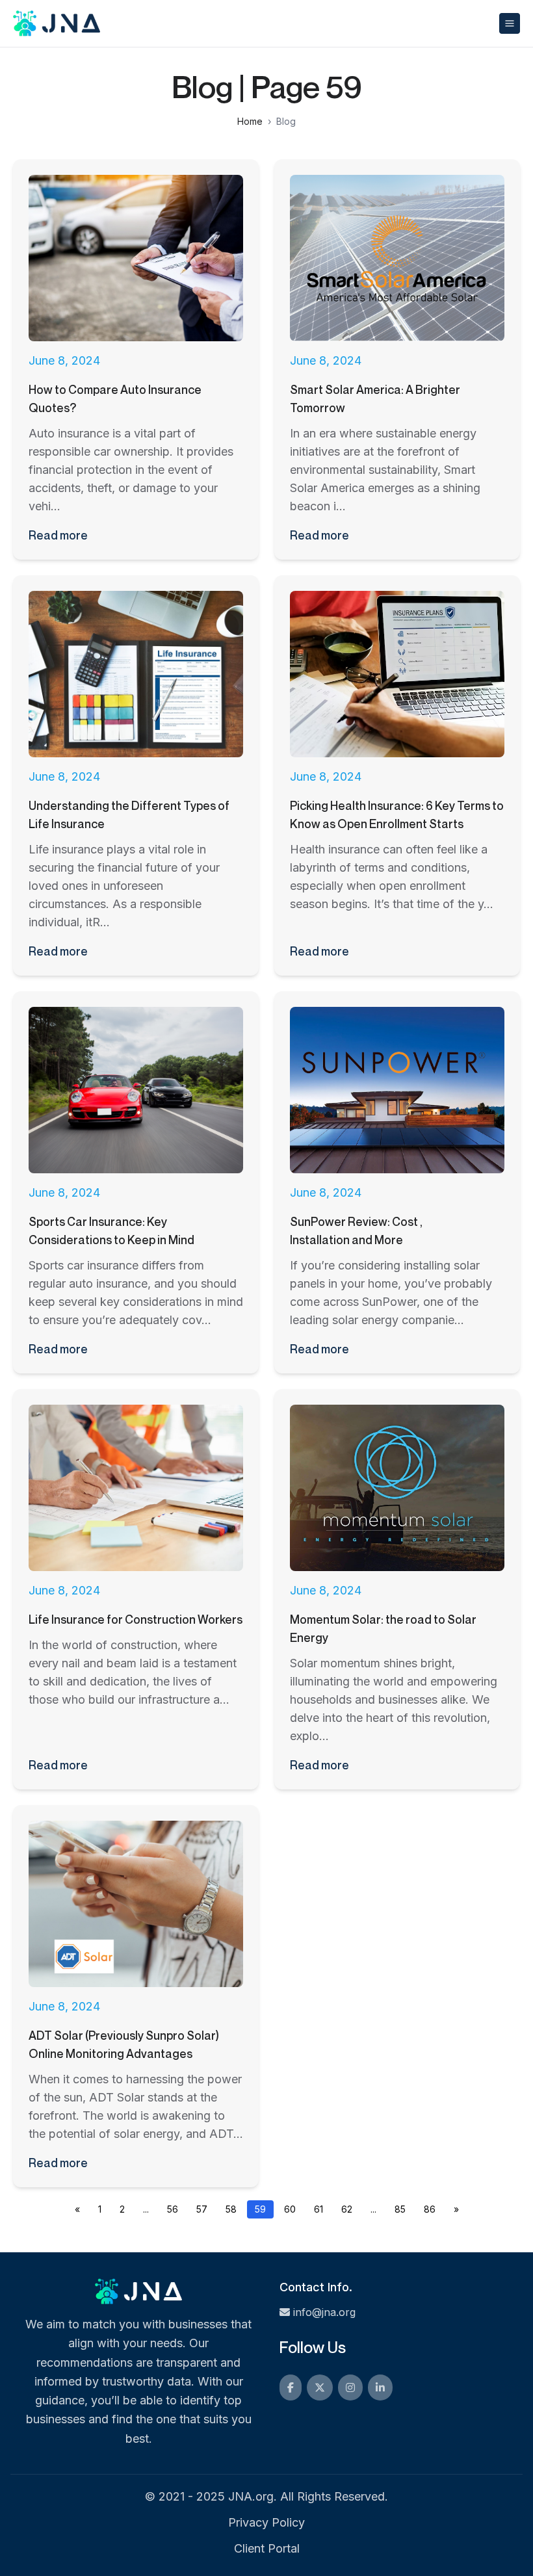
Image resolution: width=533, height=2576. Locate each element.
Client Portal (267, 2548)
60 (290, 2209)
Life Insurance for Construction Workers (136, 1619)
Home (250, 121)
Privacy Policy (266, 2522)
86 (430, 2209)
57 (202, 2209)
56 (173, 2209)
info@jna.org (324, 2312)
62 (347, 2209)
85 (400, 2209)
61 (318, 2209)
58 (231, 2209)
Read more (58, 535)
